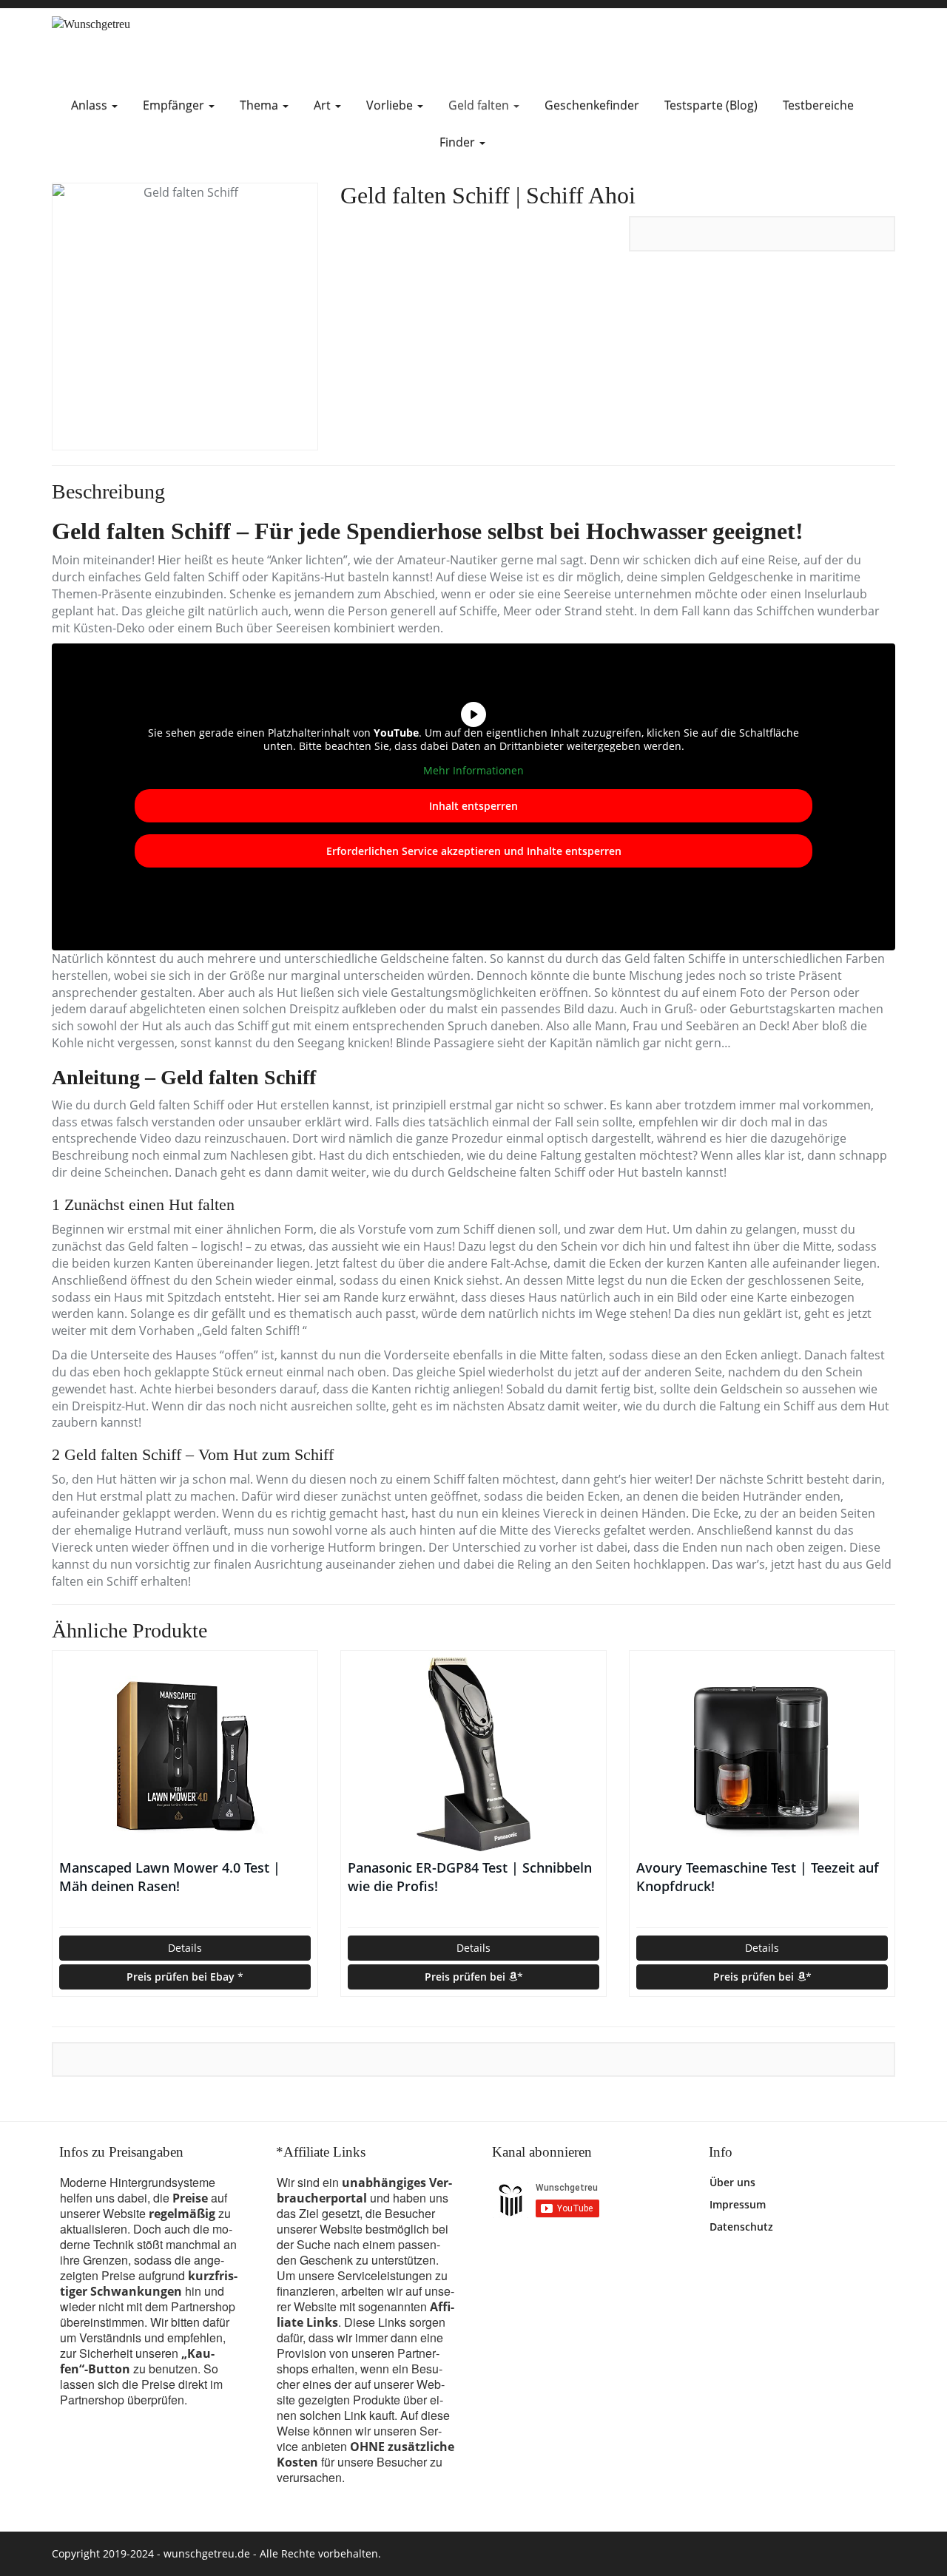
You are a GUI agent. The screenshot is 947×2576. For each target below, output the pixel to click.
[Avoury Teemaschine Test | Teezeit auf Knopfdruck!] (762, 1754)
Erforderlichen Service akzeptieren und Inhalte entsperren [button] (474, 851)
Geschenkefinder (592, 105)
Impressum (738, 2204)
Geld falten (480, 105)
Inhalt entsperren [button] (473, 806)
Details (185, 1948)
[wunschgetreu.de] (185, 48)
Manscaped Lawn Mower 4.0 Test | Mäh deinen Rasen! (170, 1877)
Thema (260, 105)
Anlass (91, 105)
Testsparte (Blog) (711, 105)
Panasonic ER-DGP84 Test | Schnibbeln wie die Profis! (470, 1877)
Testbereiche (818, 105)
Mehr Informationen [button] (473, 771)
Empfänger (175, 105)
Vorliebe (391, 105)
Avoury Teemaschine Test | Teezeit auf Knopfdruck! (758, 1877)
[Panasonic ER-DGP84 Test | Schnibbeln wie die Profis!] (473, 1754)
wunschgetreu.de (207, 2553)
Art (324, 105)
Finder (459, 142)
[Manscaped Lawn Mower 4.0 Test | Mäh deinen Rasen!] (185, 1754)
